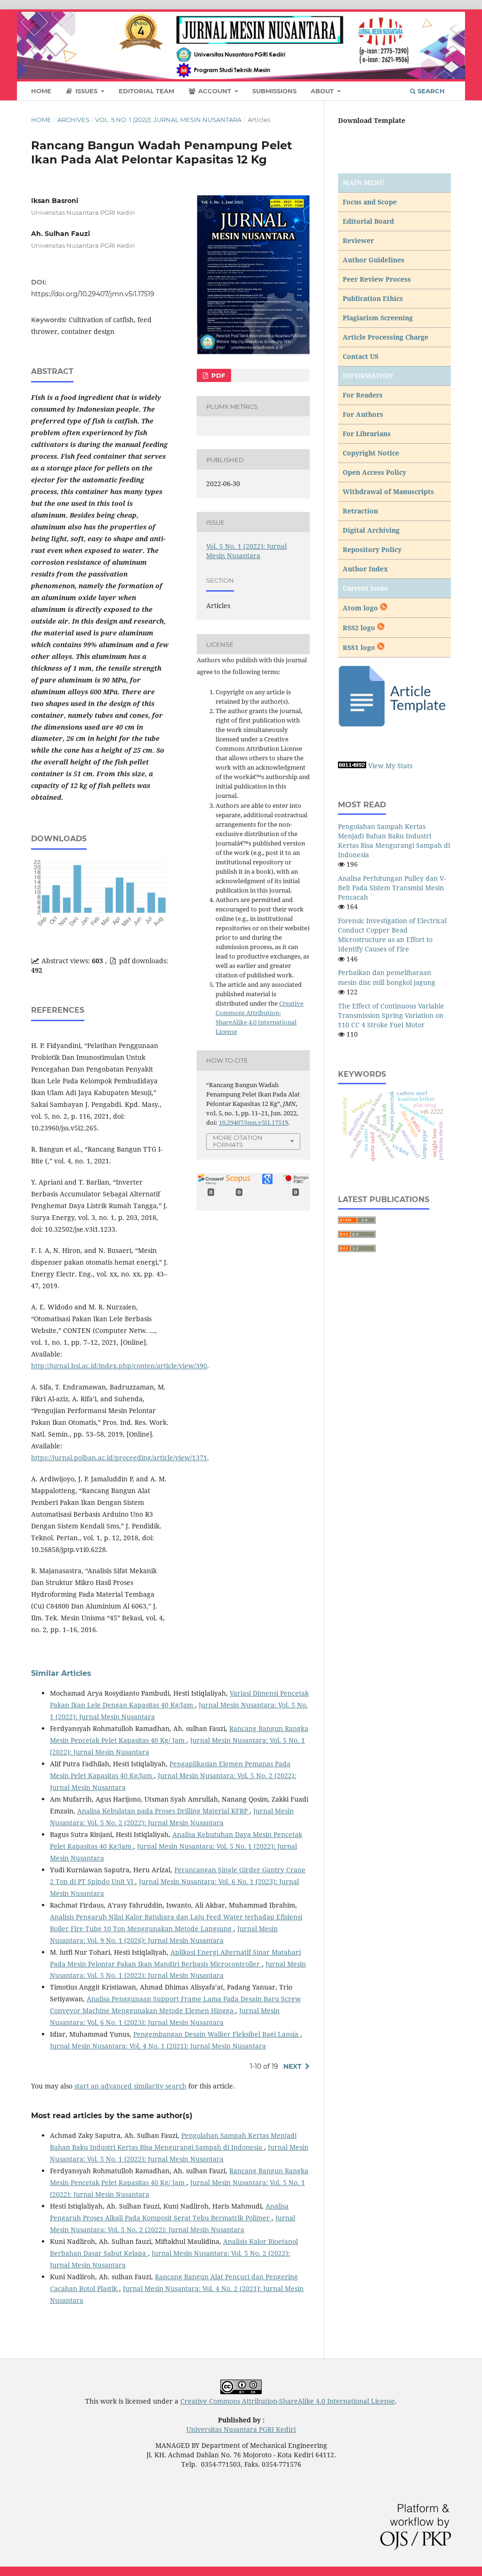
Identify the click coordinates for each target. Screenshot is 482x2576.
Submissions (274, 91)
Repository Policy (372, 549)
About (323, 91)
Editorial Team (146, 91)
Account (215, 91)
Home (41, 91)
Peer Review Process (377, 279)
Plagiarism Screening (378, 318)
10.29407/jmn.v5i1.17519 (253, 1122)
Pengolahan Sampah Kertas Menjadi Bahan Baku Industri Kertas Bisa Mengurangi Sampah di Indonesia (394, 841)
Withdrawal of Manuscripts (388, 492)
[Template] (394, 726)
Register (408, 16)
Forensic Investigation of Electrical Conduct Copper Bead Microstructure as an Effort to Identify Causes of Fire (392, 935)
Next (293, 2066)
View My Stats (390, 766)
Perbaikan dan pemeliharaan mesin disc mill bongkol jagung (387, 977)
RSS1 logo (360, 647)
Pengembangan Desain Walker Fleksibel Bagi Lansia (217, 2034)
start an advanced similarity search (130, 2086)
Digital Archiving (371, 530)
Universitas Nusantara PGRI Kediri (241, 2429)
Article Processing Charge (386, 337)
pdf (217, 375)
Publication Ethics (373, 298)
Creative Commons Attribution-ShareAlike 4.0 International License (288, 2401)
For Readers (363, 395)
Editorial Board (368, 221)
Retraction (360, 511)
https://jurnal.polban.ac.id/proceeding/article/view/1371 (119, 1458)
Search (430, 91)
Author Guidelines (374, 260)
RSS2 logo (360, 628)
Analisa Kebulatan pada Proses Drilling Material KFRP (163, 1811)
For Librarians (367, 434)
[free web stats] (352, 766)
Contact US (361, 356)
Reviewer (358, 240)
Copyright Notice (371, 453)
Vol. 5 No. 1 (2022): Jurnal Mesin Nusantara (168, 120)
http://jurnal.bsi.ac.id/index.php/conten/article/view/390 (119, 1366)
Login (442, 16)
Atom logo (361, 608)
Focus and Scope (370, 202)
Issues (86, 91)
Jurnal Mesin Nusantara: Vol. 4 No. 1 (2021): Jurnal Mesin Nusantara (158, 2046)
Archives (73, 120)
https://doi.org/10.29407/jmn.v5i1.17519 (93, 294)
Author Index (365, 569)
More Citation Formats (238, 1141)
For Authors (363, 414)
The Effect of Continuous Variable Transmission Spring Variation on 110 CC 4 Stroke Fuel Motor (391, 1015)
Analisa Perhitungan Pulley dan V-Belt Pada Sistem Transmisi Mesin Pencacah (392, 888)
